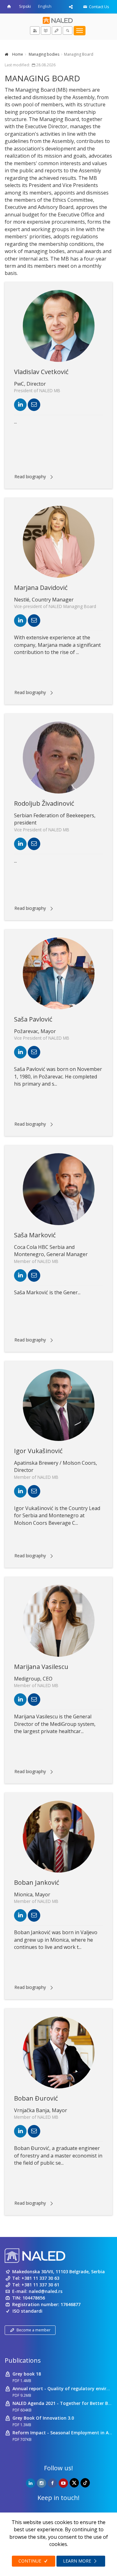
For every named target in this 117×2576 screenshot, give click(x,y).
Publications (23, 2360)
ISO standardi (27, 2311)
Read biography (30, 477)
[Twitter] (74, 2483)
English (45, 6)
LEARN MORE (78, 2561)
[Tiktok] (85, 2483)
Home (17, 54)
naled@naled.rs (46, 2291)
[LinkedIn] (31, 2483)
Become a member (34, 2330)
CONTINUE (30, 2561)
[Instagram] (41, 2483)
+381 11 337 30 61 (40, 2285)
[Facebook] (52, 2483)
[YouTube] (63, 2483)
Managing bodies (44, 54)
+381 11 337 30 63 (40, 2278)
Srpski (25, 6)
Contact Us (99, 7)
